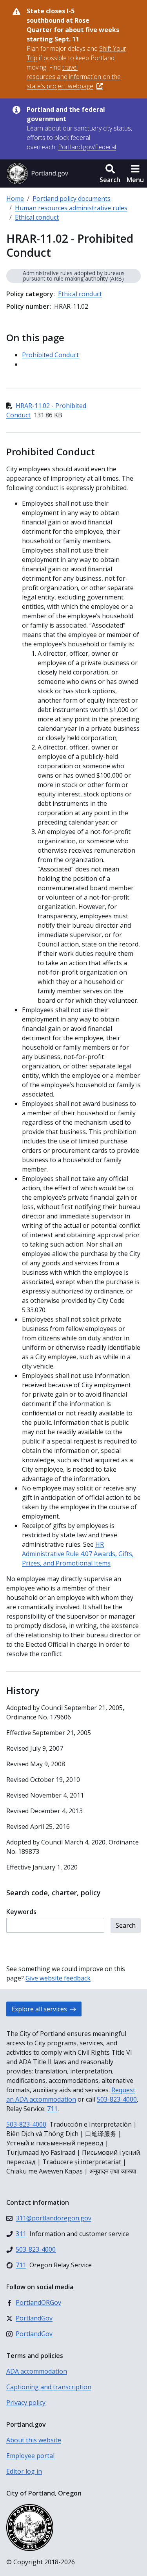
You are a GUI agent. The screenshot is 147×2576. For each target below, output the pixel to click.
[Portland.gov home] (37, 174)
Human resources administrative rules (71, 208)
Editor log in (24, 2471)
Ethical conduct (37, 217)
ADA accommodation (37, 2371)
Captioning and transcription (49, 2387)
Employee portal (30, 2456)
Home (15, 199)
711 (52, 2109)
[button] (110, 174)
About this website (34, 2440)
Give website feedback (58, 1978)
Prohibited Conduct (50, 355)
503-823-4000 (117, 2099)
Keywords (21, 1912)
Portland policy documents (72, 199)
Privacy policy (26, 2402)
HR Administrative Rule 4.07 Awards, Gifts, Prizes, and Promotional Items (78, 1554)
